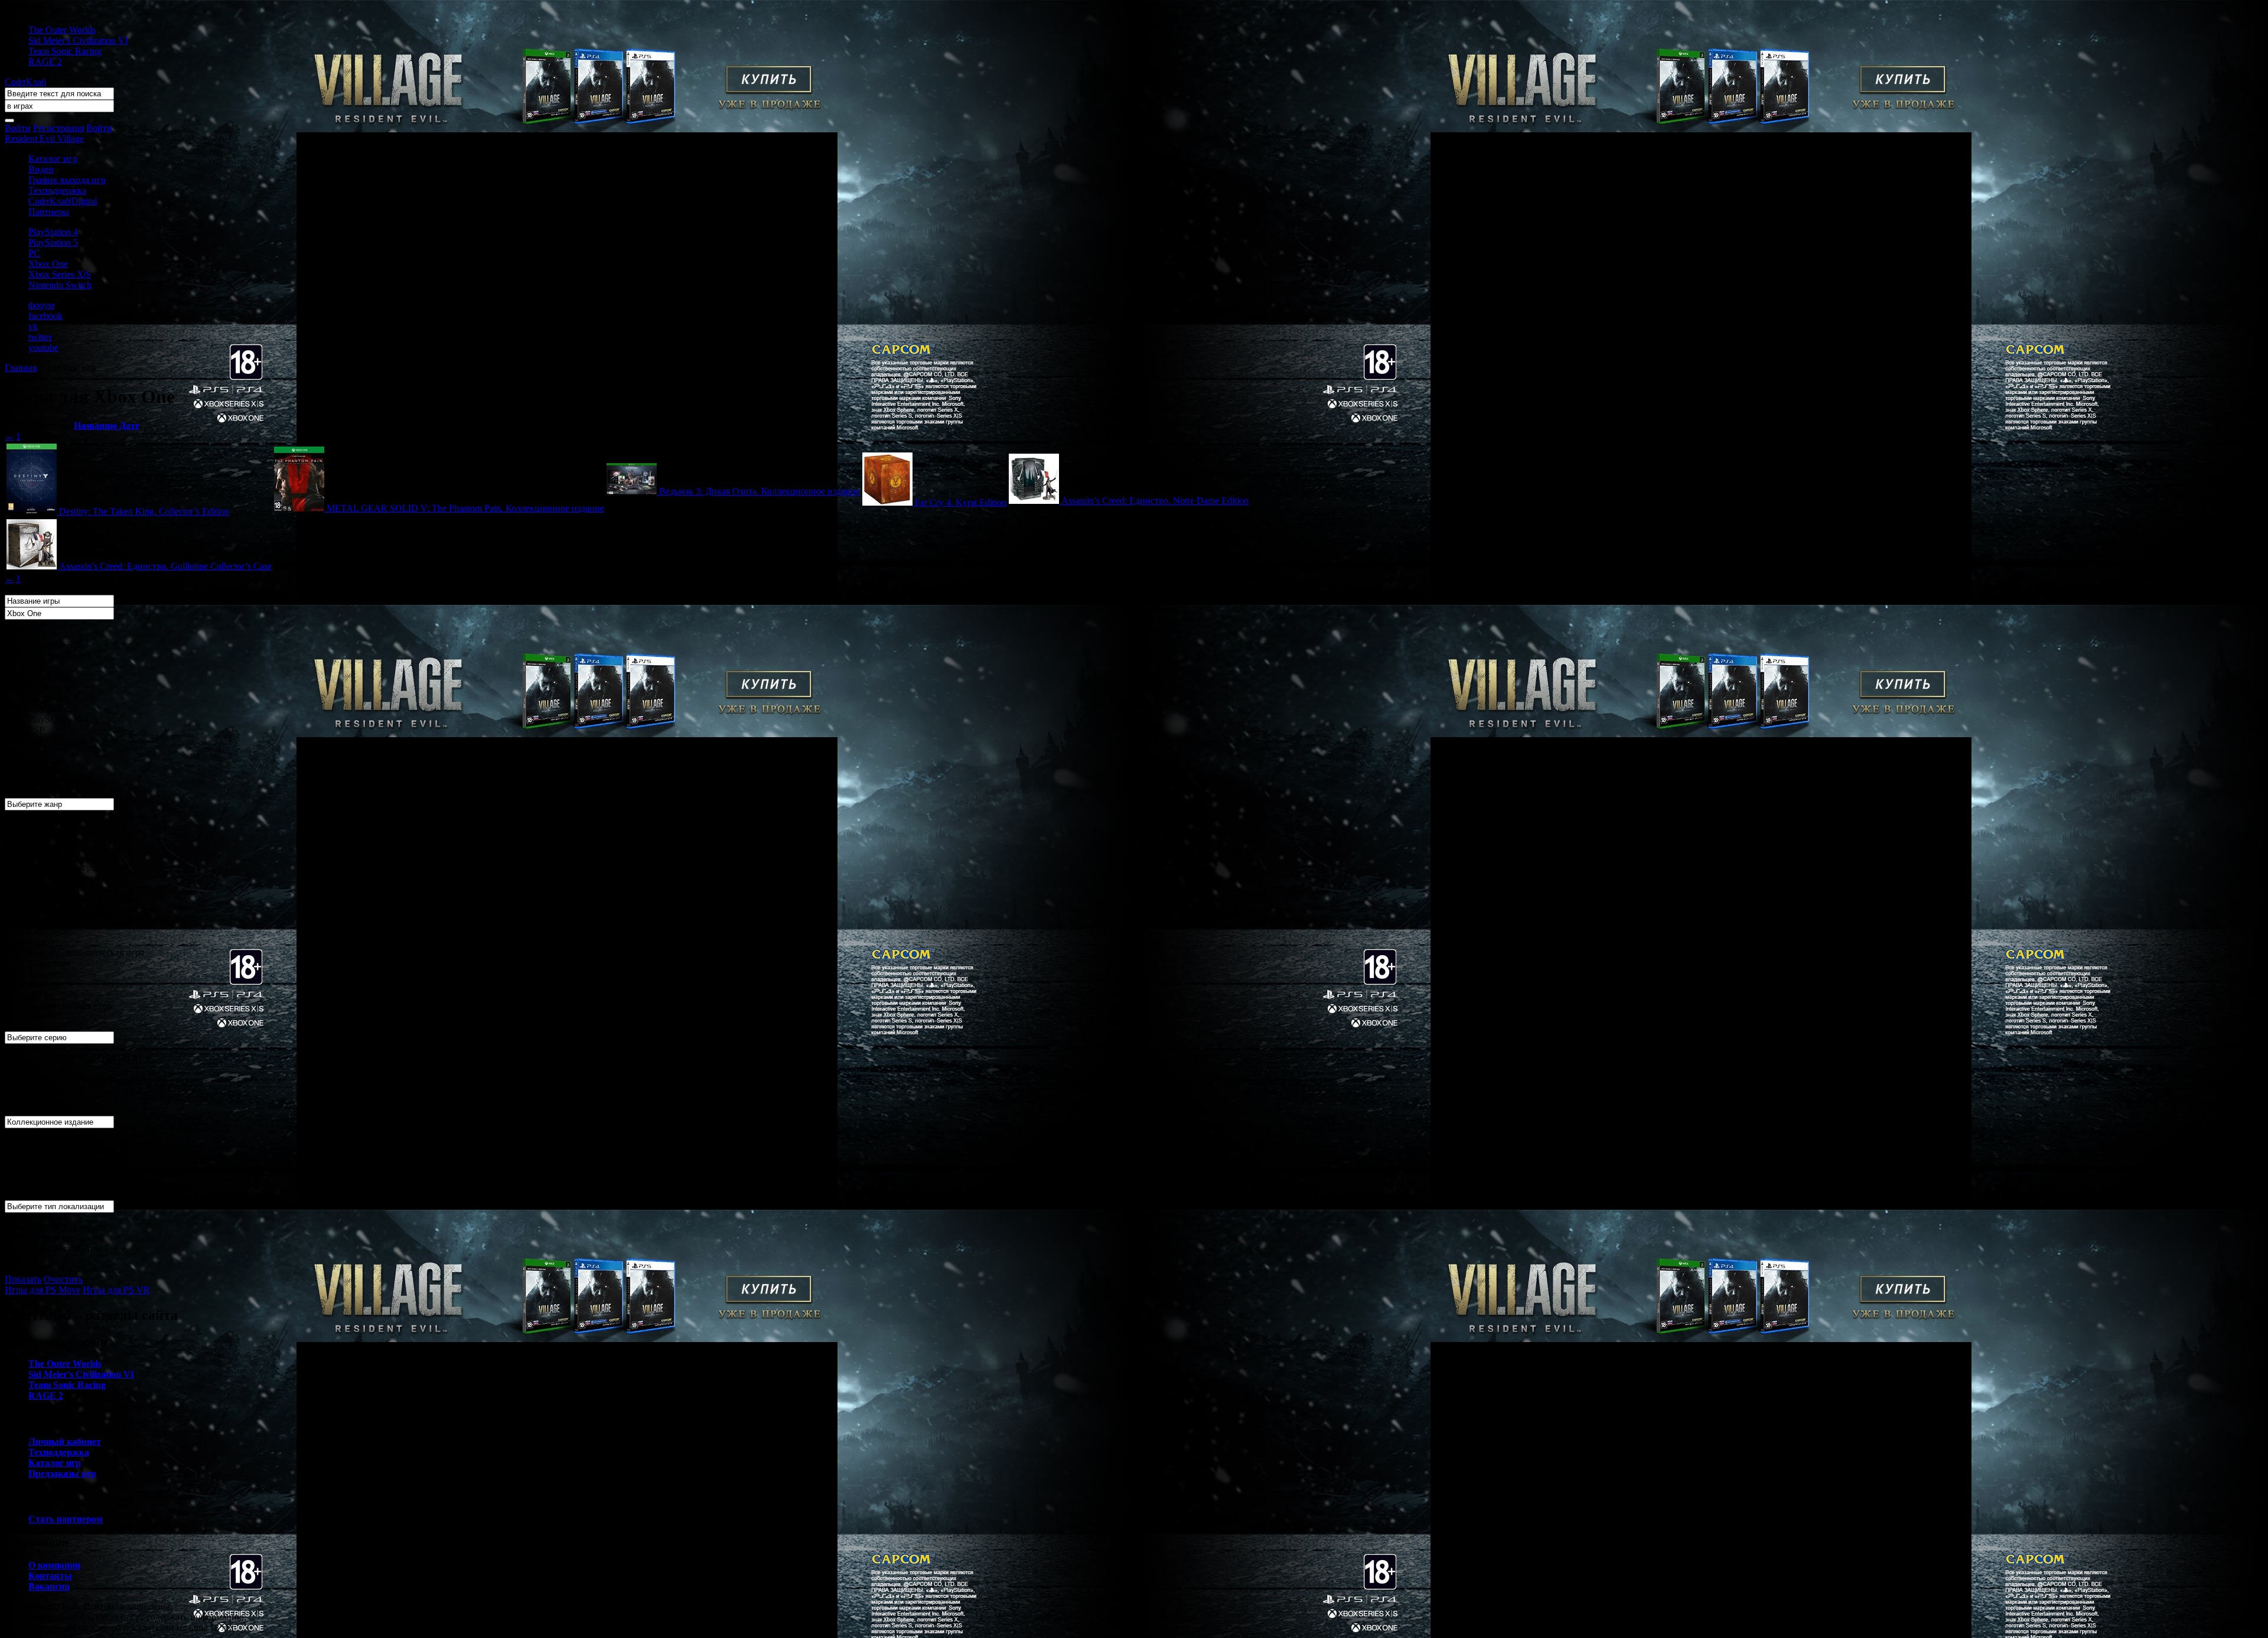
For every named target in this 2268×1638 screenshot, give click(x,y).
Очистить (63, 1279)
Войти (18, 128)
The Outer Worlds (62, 30)
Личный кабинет (65, 1442)
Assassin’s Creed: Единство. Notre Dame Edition (1155, 501)
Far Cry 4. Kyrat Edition (961, 502)
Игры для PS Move (43, 1290)
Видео (41, 169)
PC (34, 253)
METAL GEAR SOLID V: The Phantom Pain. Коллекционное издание (465, 508)
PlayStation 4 (53, 232)
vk (33, 326)
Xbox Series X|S (60, 274)
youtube (43, 348)
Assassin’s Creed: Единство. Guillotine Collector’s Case (165, 566)
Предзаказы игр (62, 1473)
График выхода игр (67, 180)
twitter (40, 337)
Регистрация (58, 128)
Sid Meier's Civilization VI (78, 40)
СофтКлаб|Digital (63, 201)
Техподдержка (57, 190)
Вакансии (49, 1586)
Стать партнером (66, 1519)
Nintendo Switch (60, 285)
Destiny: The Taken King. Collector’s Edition (144, 511)
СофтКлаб (25, 82)
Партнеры (49, 212)
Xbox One (48, 264)
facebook (45, 316)
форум (41, 305)
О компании (54, 1565)
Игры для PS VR (116, 1290)
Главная (21, 368)
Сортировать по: (39, 426)
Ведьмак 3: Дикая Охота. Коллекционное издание (760, 491)
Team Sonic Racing (65, 51)
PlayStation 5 (53, 242)
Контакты (50, 1576)
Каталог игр (53, 159)
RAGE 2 (45, 62)
